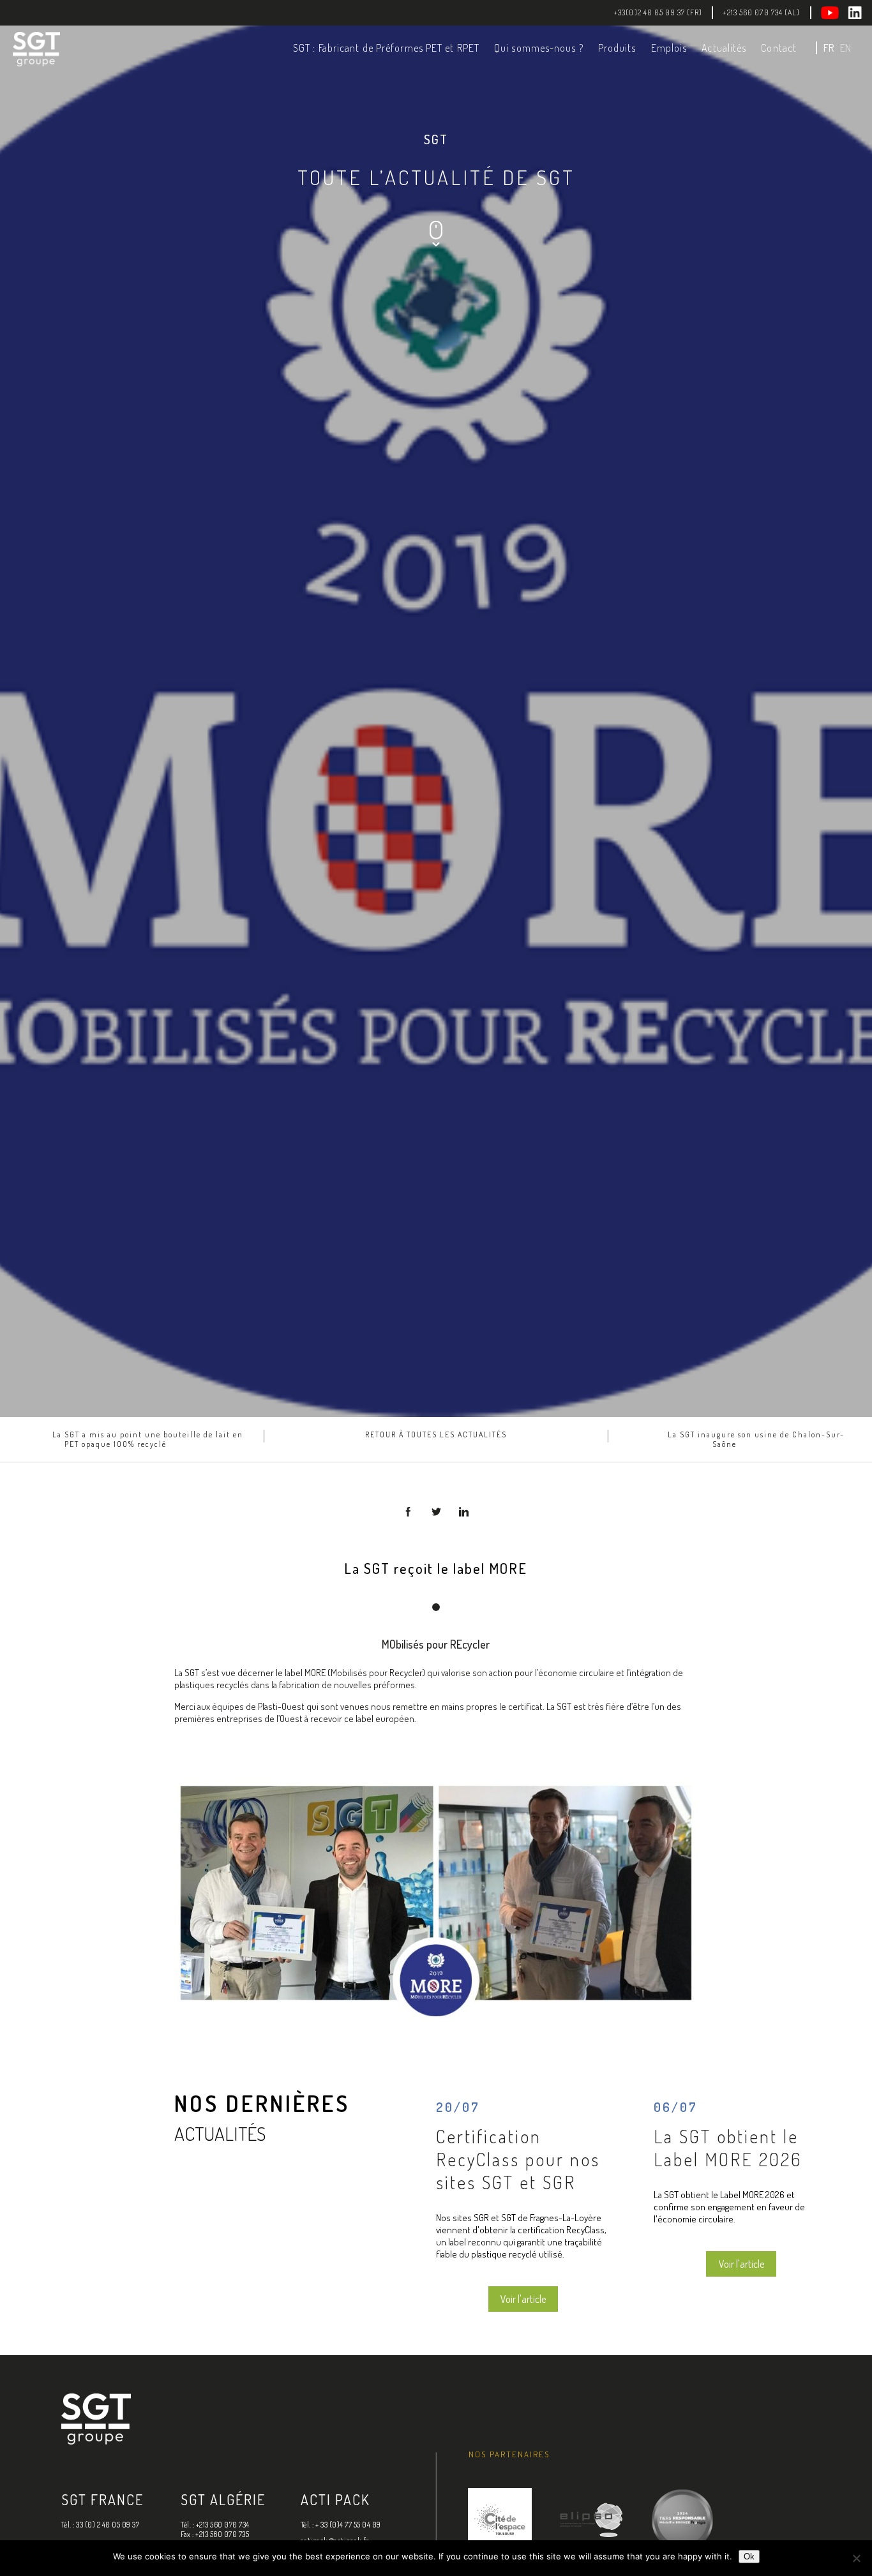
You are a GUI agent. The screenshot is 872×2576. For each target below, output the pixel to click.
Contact (779, 48)
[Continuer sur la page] (436, 244)
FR (829, 48)
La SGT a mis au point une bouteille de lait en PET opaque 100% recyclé (148, 1439)
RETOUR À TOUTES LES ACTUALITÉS (436, 1434)
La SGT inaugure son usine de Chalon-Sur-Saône (756, 1439)
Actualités (724, 48)
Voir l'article (523, 2299)
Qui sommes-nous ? (539, 48)
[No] (856, 2558)
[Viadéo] (835, 13)
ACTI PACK (335, 2499)
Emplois (669, 48)
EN (846, 48)
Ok (749, 2557)
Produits (617, 48)
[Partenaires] (500, 2521)
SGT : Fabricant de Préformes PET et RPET (386, 48)
